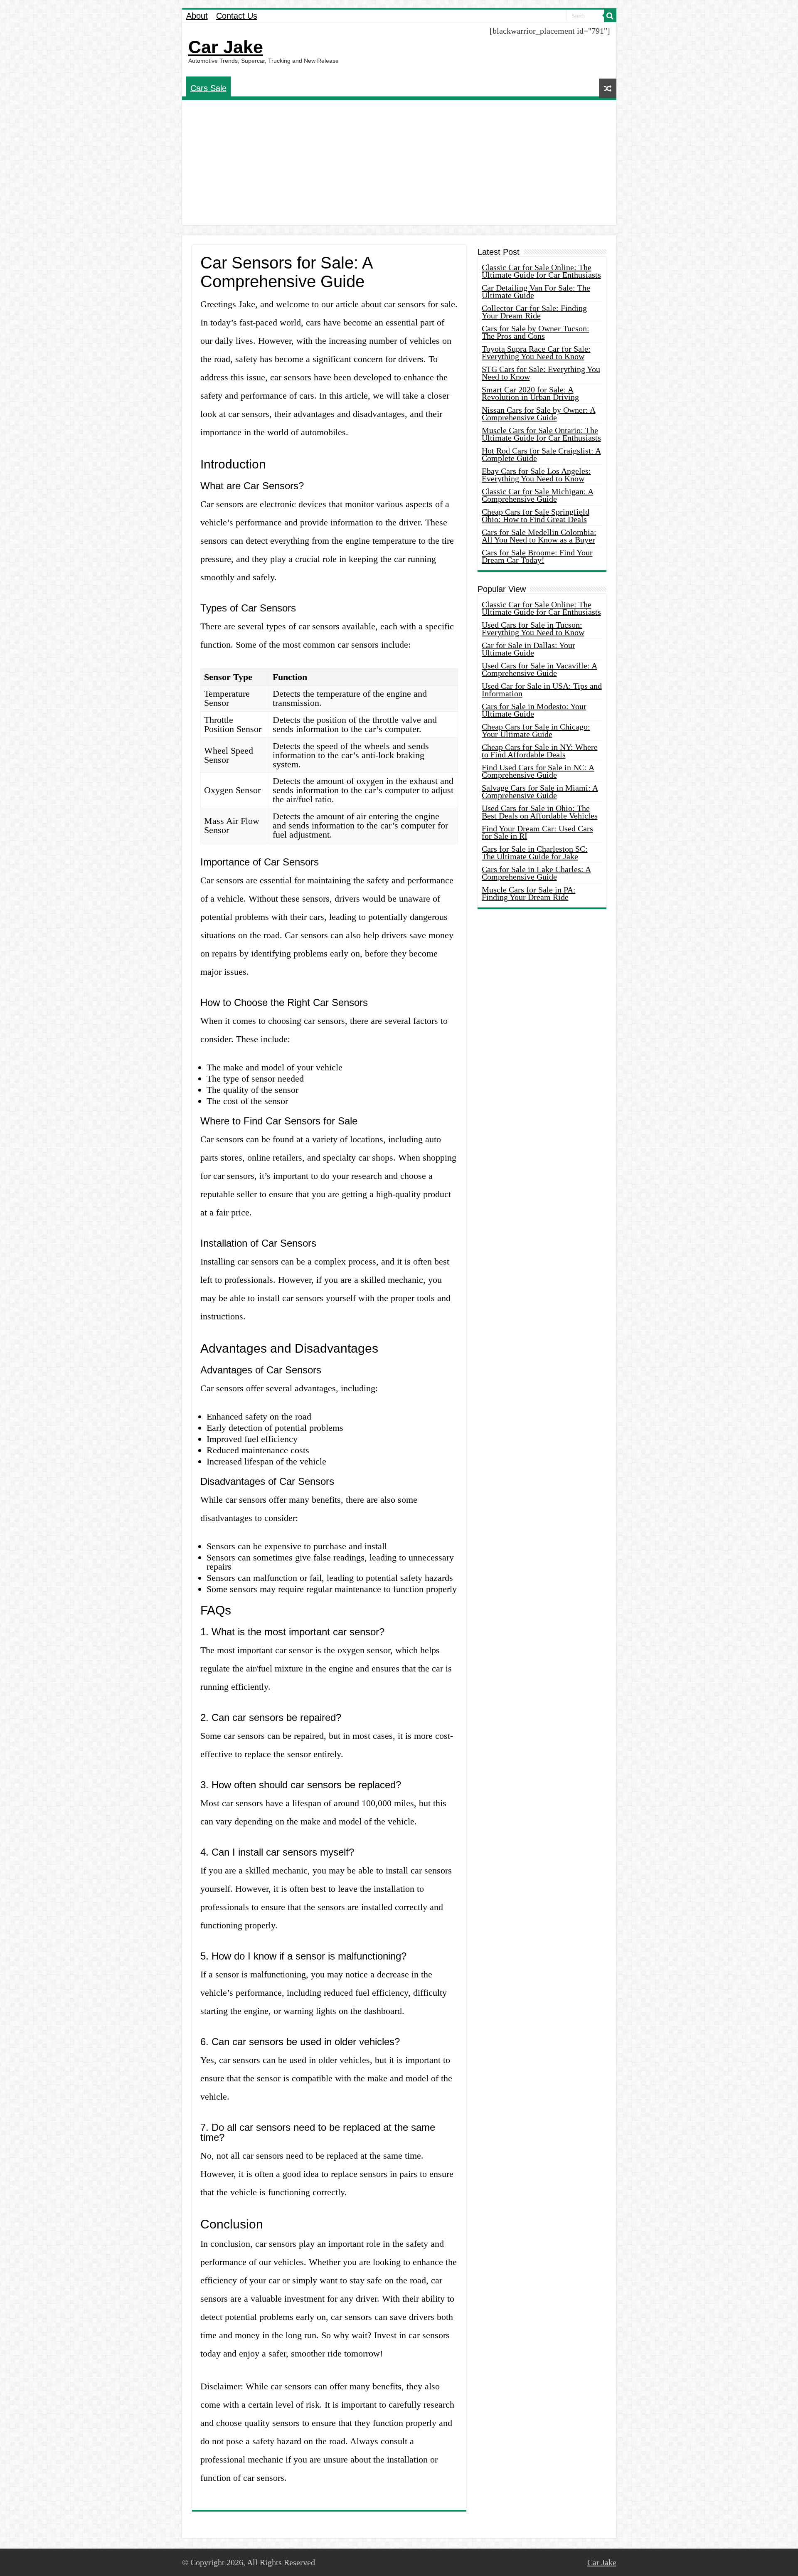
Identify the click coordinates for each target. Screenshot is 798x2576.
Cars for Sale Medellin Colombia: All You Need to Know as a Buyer (539, 536)
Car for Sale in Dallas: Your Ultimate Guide (528, 649)
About (197, 16)
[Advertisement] (399, 163)
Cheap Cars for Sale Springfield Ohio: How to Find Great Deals (536, 515)
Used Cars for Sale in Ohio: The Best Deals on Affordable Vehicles (540, 812)
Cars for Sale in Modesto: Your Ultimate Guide (534, 710)
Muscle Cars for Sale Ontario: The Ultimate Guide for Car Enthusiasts (541, 434)
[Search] (610, 16)
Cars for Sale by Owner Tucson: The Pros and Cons (536, 332)
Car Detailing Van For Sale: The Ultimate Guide (536, 291)
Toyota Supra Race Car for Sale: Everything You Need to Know (536, 353)
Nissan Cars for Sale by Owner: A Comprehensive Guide (539, 414)
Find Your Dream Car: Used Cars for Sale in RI (537, 832)
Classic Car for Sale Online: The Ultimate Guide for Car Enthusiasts (541, 271)
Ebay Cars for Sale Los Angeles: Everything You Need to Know (536, 475)
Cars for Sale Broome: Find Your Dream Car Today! (537, 556)
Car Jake (226, 47)
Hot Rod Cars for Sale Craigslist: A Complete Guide (541, 454)
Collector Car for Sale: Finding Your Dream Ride (534, 312)
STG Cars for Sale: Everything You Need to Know (541, 373)
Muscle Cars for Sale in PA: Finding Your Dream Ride (529, 893)
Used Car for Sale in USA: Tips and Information (542, 690)
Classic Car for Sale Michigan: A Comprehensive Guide (538, 495)
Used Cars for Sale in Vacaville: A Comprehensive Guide (539, 669)
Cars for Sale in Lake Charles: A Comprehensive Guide (536, 873)
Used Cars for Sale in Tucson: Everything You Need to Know (533, 629)
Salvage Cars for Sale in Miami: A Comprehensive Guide (540, 791)
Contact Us (237, 16)
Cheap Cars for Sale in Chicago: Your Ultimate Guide (536, 730)
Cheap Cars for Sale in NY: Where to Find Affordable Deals (540, 751)
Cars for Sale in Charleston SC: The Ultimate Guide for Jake (535, 853)
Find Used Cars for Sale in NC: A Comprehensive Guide (538, 771)
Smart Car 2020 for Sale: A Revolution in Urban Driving (530, 393)
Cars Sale (208, 88)
